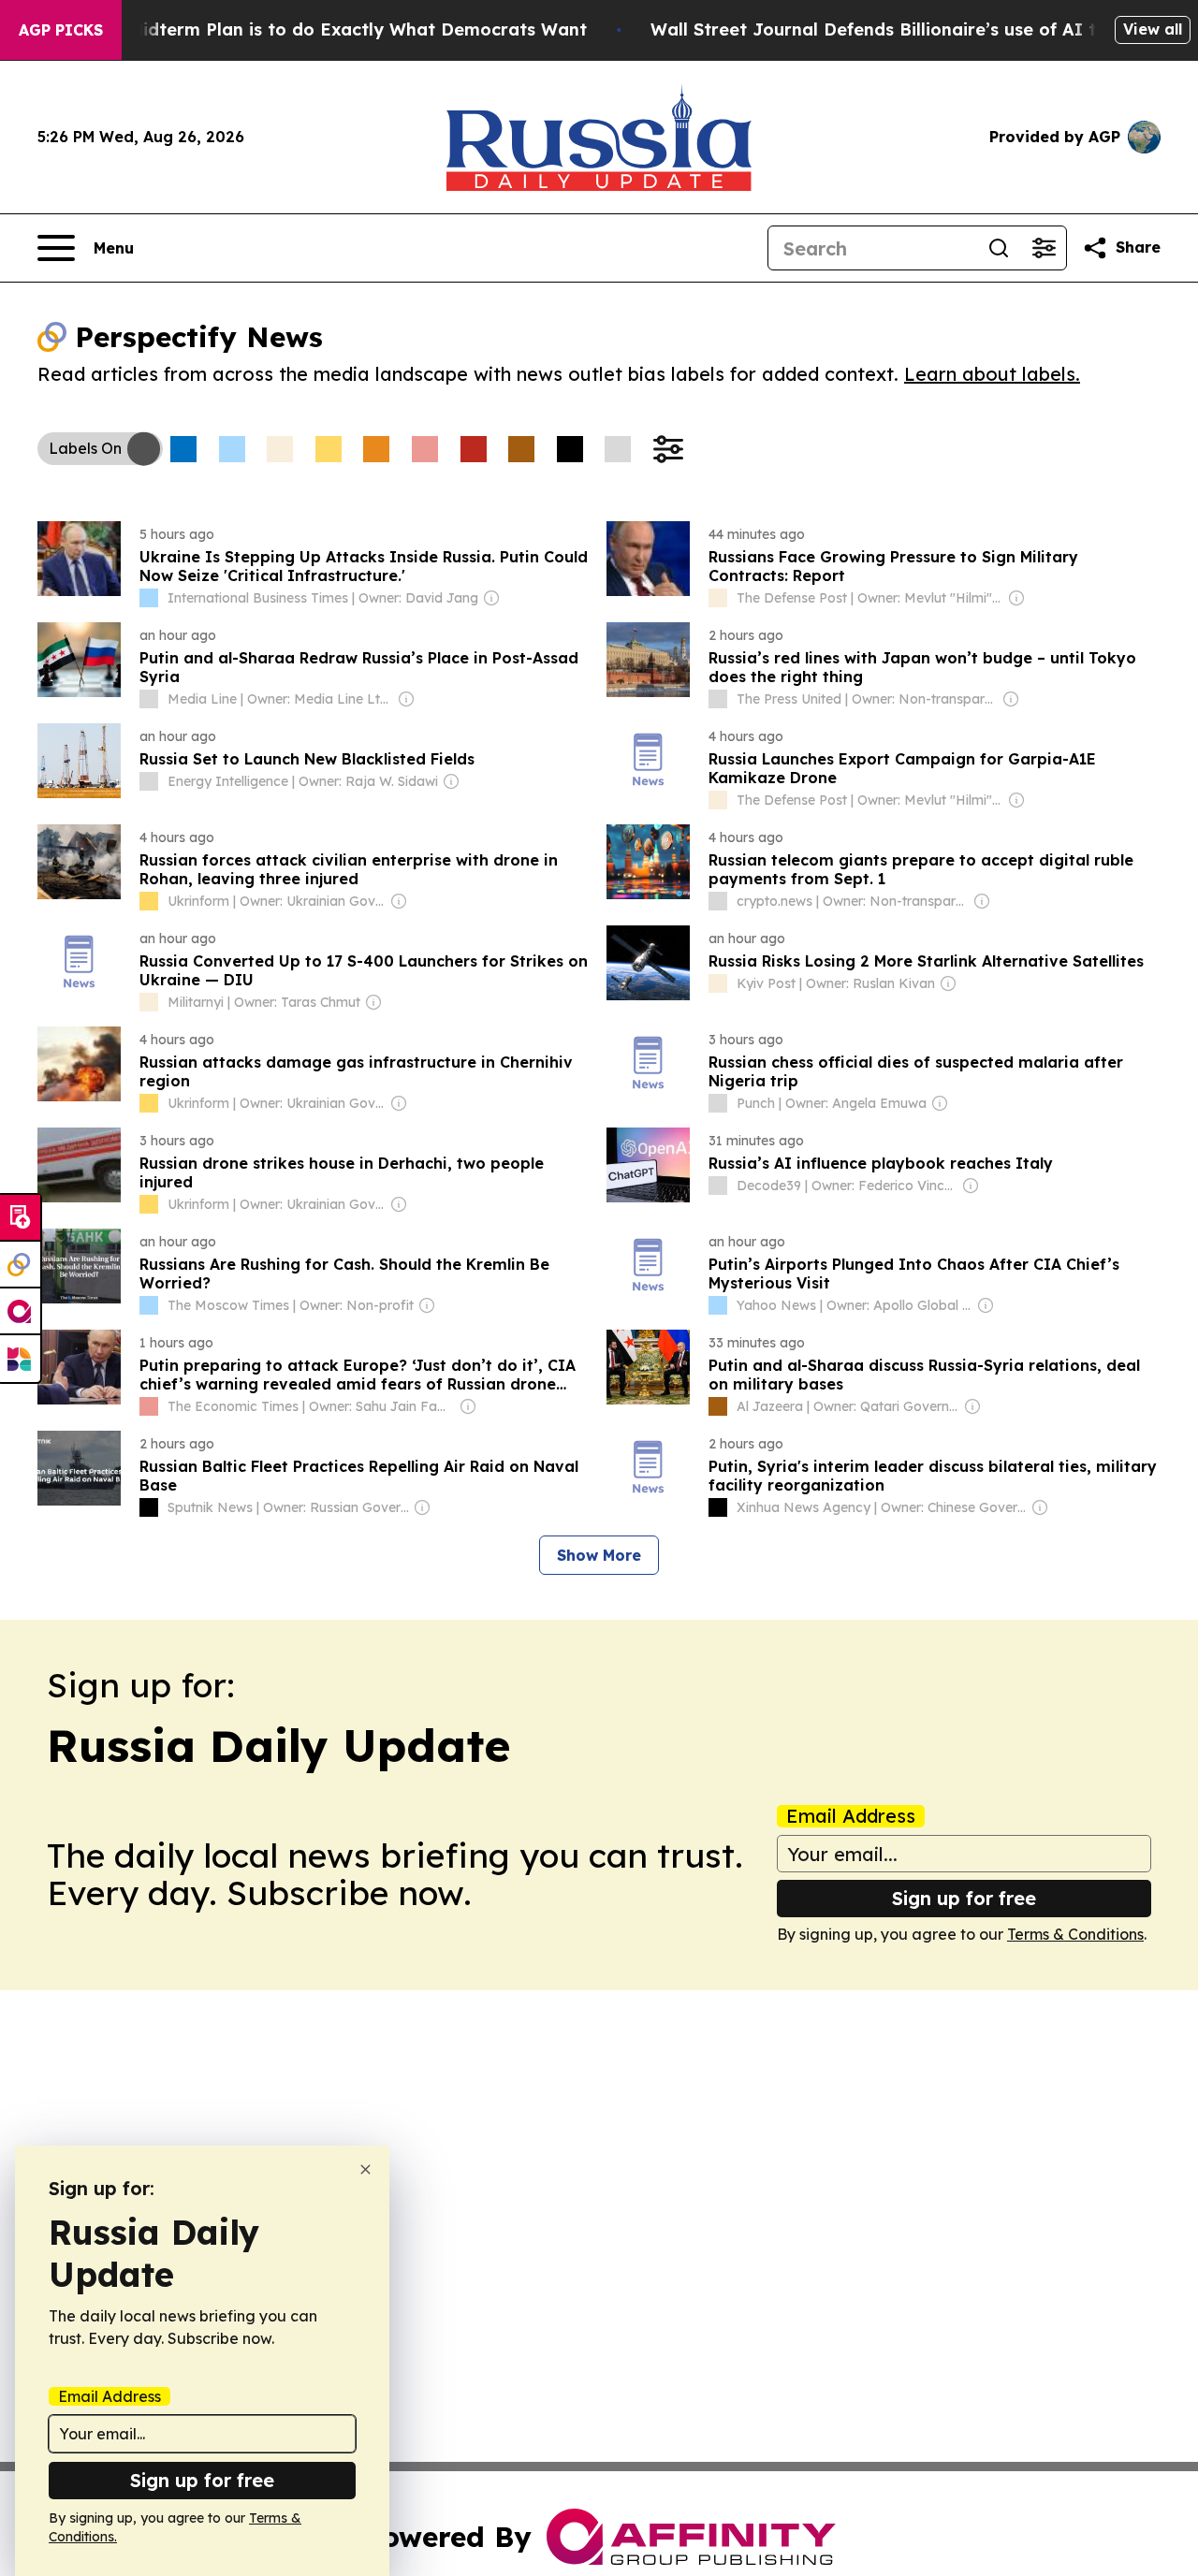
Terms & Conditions (1075, 1934)
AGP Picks (61, 30)
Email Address (851, 1816)
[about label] (149, 598)
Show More (599, 1555)
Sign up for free (964, 1898)
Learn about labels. (992, 374)
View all (1153, 29)
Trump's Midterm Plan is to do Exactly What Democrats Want (321, 29)
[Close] (365, 2169)
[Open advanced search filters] (1044, 248)
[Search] (999, 248)
